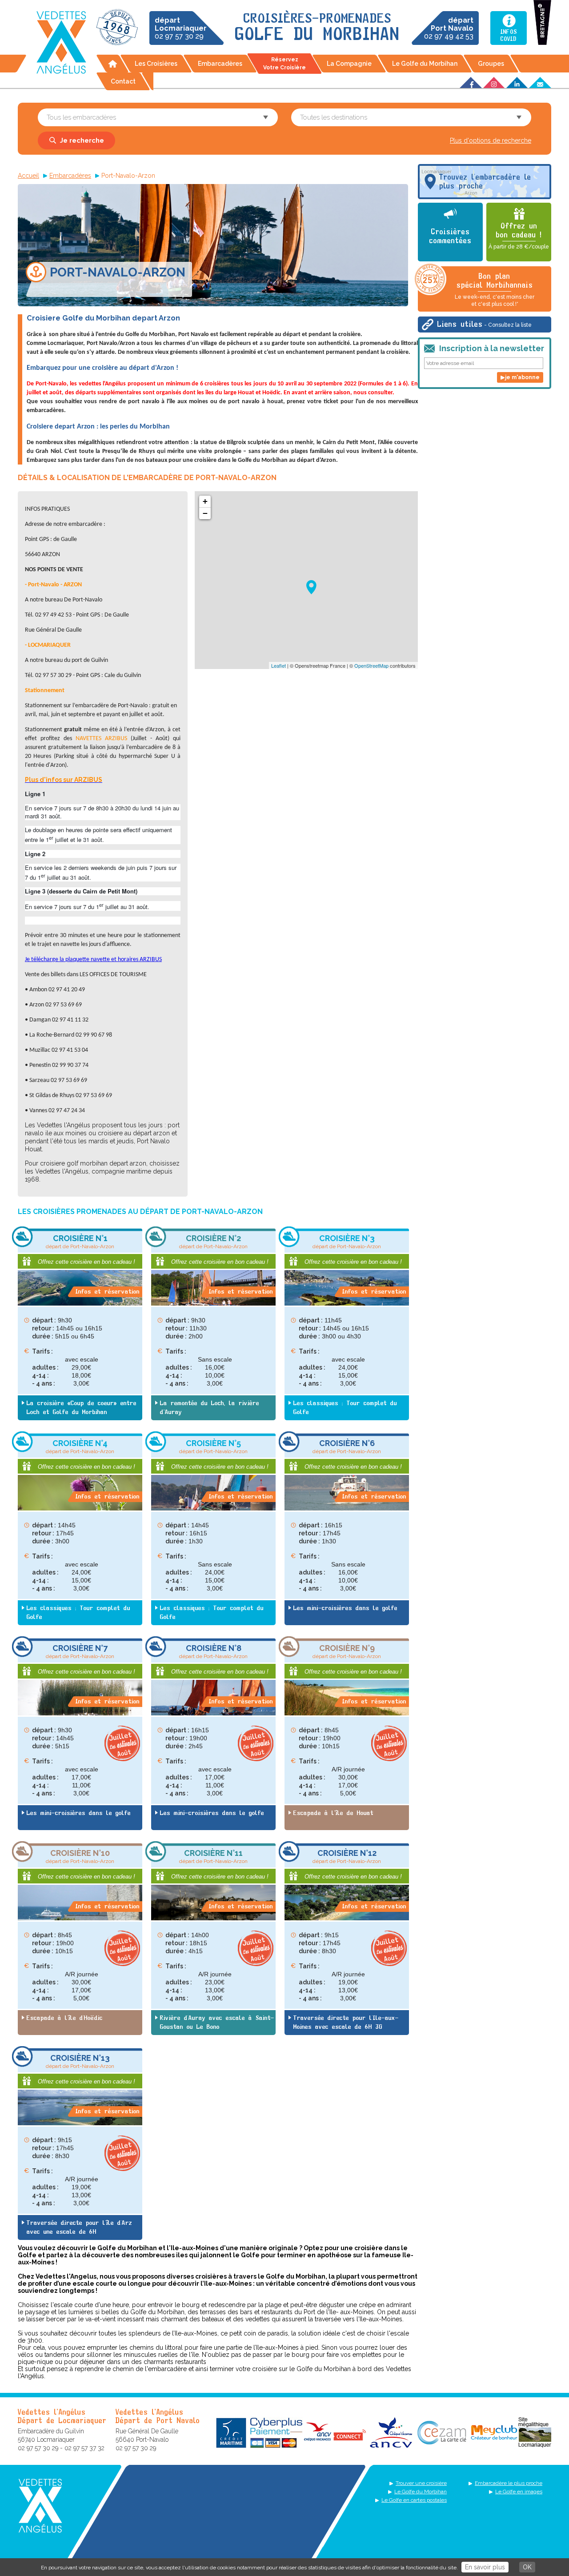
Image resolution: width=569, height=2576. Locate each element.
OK (527, 2567)
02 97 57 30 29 (181, 28)
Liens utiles (485, 325)
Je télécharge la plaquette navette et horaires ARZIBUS (93, 959)
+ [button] (205, 501)
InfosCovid (509, 36)
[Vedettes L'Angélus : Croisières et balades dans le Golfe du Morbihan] (61, 42)
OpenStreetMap (371, 665)
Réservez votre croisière (284, 64)
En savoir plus (485, 2567)
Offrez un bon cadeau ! (519, 236)
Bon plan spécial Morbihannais (495, 290)
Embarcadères (220, 64)
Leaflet (278, 665)
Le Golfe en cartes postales (414, 2500)
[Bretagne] (542, 22)
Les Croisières (156, 64)
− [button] (205, 513)
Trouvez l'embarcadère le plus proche (485, 182)
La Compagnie (349, 64)
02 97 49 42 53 (449, 28)
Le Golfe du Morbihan (425, 64)
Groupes (491, 64)
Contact (123, 81)
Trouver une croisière (421, 2483)
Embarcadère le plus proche (509, 2483)
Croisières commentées (451, 236)
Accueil (112, 64)
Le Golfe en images (519, 2492)
